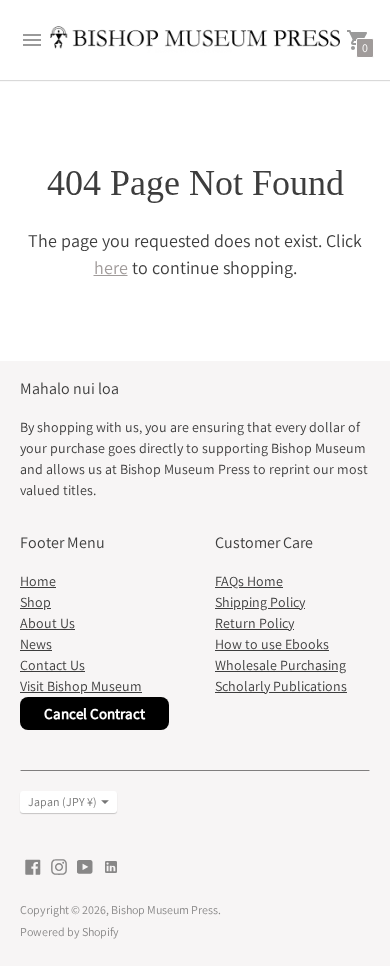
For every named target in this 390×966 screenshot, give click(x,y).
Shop (35, 602)
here (111, 267)
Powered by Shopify (69, 931)
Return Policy (254, 623)
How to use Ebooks (272, 644)
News (36, 644)
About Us (47, 623)
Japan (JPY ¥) (62, 801)
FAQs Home (249, 581)
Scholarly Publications (281, 686)
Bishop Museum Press (164, 909)
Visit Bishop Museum (81, 686)
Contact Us (52, 665)
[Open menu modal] (32, 40)
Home (38, 581)
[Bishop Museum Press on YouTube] (85, 865)
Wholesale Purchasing (280, 665)
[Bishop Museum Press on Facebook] (33, 865)
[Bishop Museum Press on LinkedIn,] (111, 865)
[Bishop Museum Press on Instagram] (59, 865)
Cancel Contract (94, 713)
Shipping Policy (260, 602)
